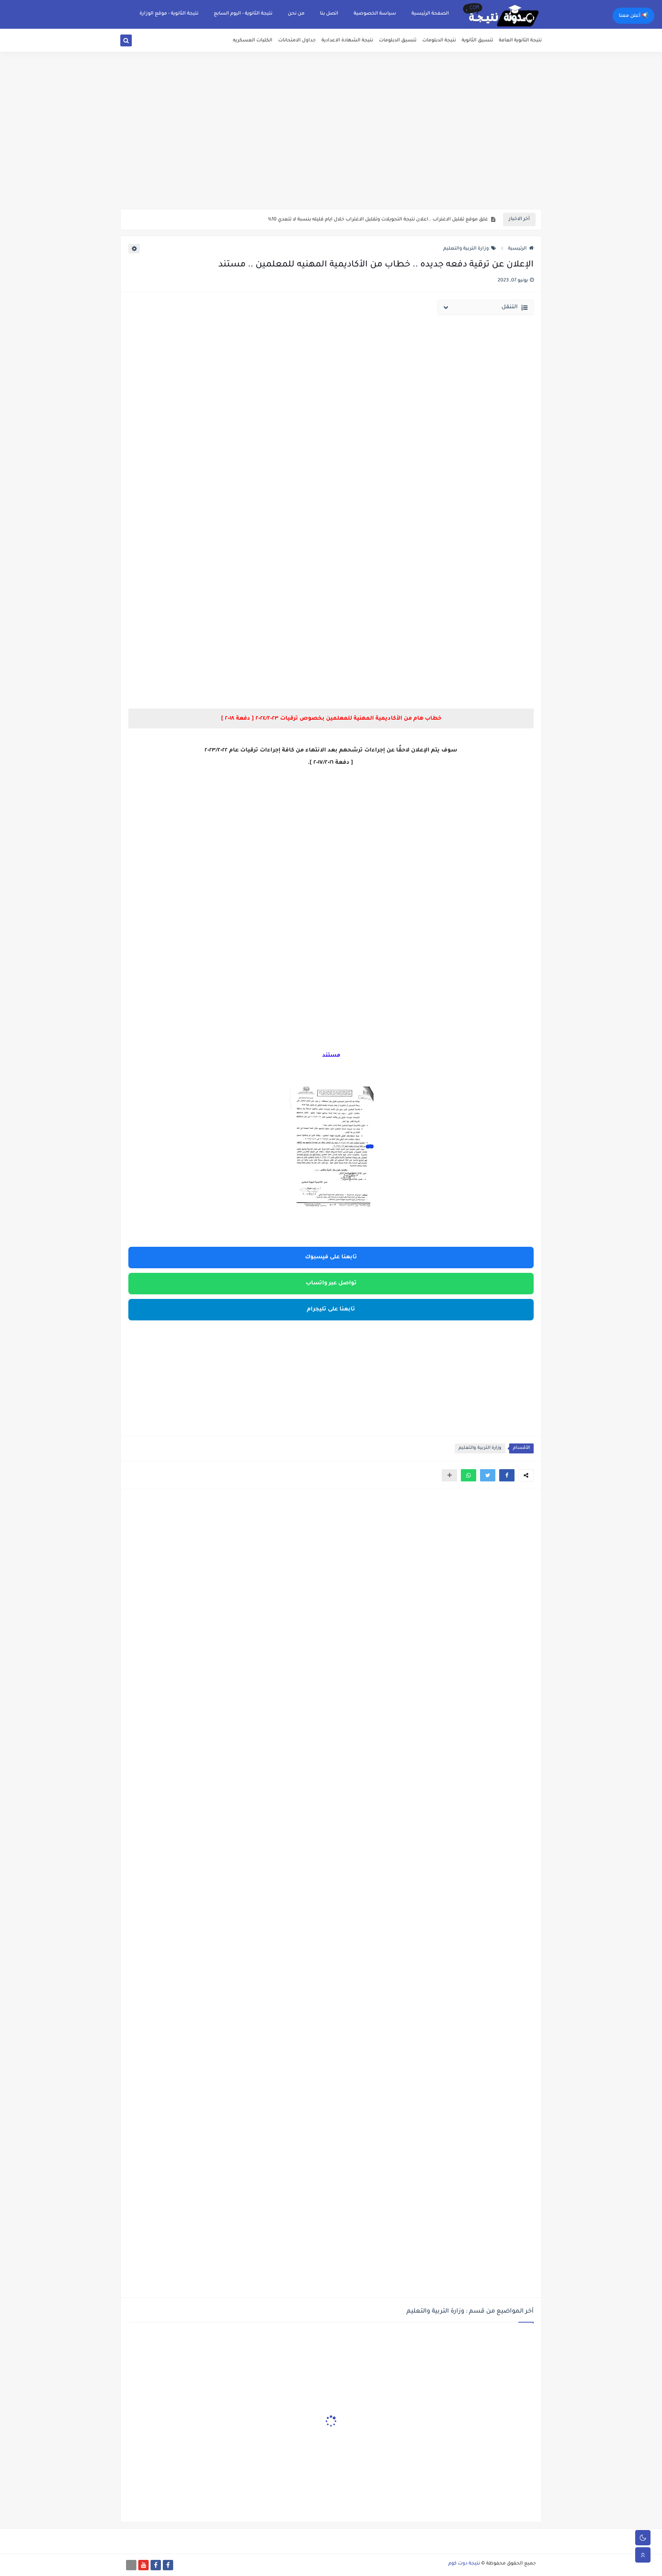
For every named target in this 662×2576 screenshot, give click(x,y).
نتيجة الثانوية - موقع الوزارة (169, 14)
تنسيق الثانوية (477, 41)
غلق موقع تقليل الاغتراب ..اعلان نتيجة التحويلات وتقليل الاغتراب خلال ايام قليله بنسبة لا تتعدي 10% (378, 220)
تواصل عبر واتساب (331, 1284)
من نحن (296, 14)
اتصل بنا (329, 14)
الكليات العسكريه (253, 41)
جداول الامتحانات (297, 41)
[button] (507, 1475)
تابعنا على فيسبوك (331, 1258)
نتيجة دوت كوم (464, 2564)
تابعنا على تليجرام (331, 1310)
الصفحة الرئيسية (430, 14)
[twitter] (135, 42)
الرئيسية (517, 249)
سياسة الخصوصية (375, 14)
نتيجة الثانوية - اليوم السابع (243, 14)
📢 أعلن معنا (633, 16)
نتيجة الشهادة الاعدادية (347, 41)
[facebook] (168, 2565)
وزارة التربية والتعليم (466, 249)
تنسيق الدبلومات (398, 41)
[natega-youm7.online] (131, 2565)
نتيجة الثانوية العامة (520, 41)
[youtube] (143, 2565)
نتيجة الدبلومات (439, 41)
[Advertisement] (331, 150)
